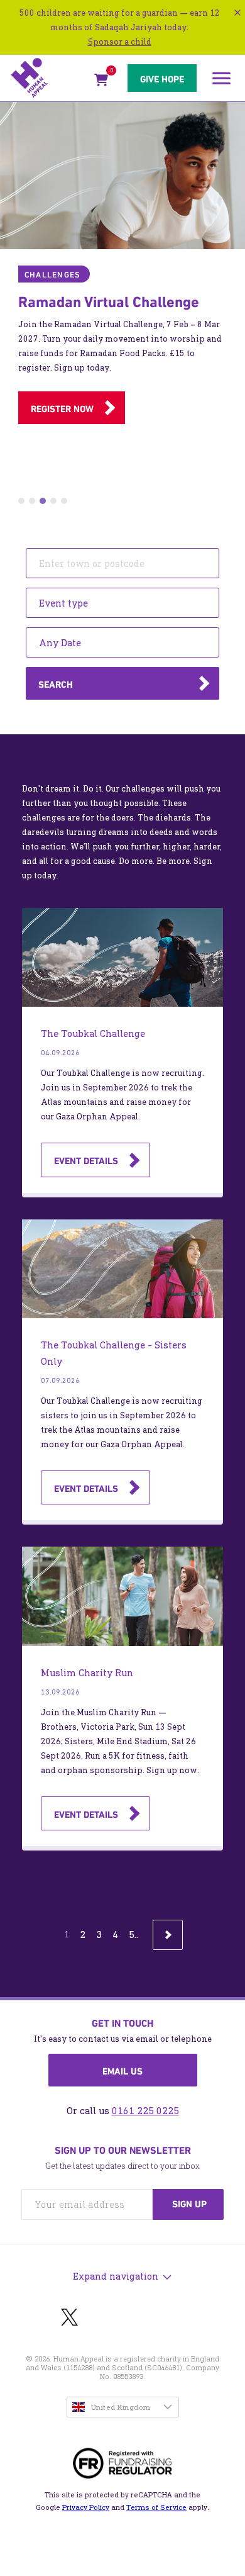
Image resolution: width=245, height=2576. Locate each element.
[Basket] (101, 82)
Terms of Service (156, 2507)
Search (56, 685)
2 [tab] (32, 501)
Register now (62, 409)
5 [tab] (64, 501)
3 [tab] (43, 501)
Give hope (162, 79)
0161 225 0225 (145, 2111)
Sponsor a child (120, 42)
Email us (122, 2071)
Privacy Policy (86, 2507)
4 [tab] (53, 501)
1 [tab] (21, 501)
